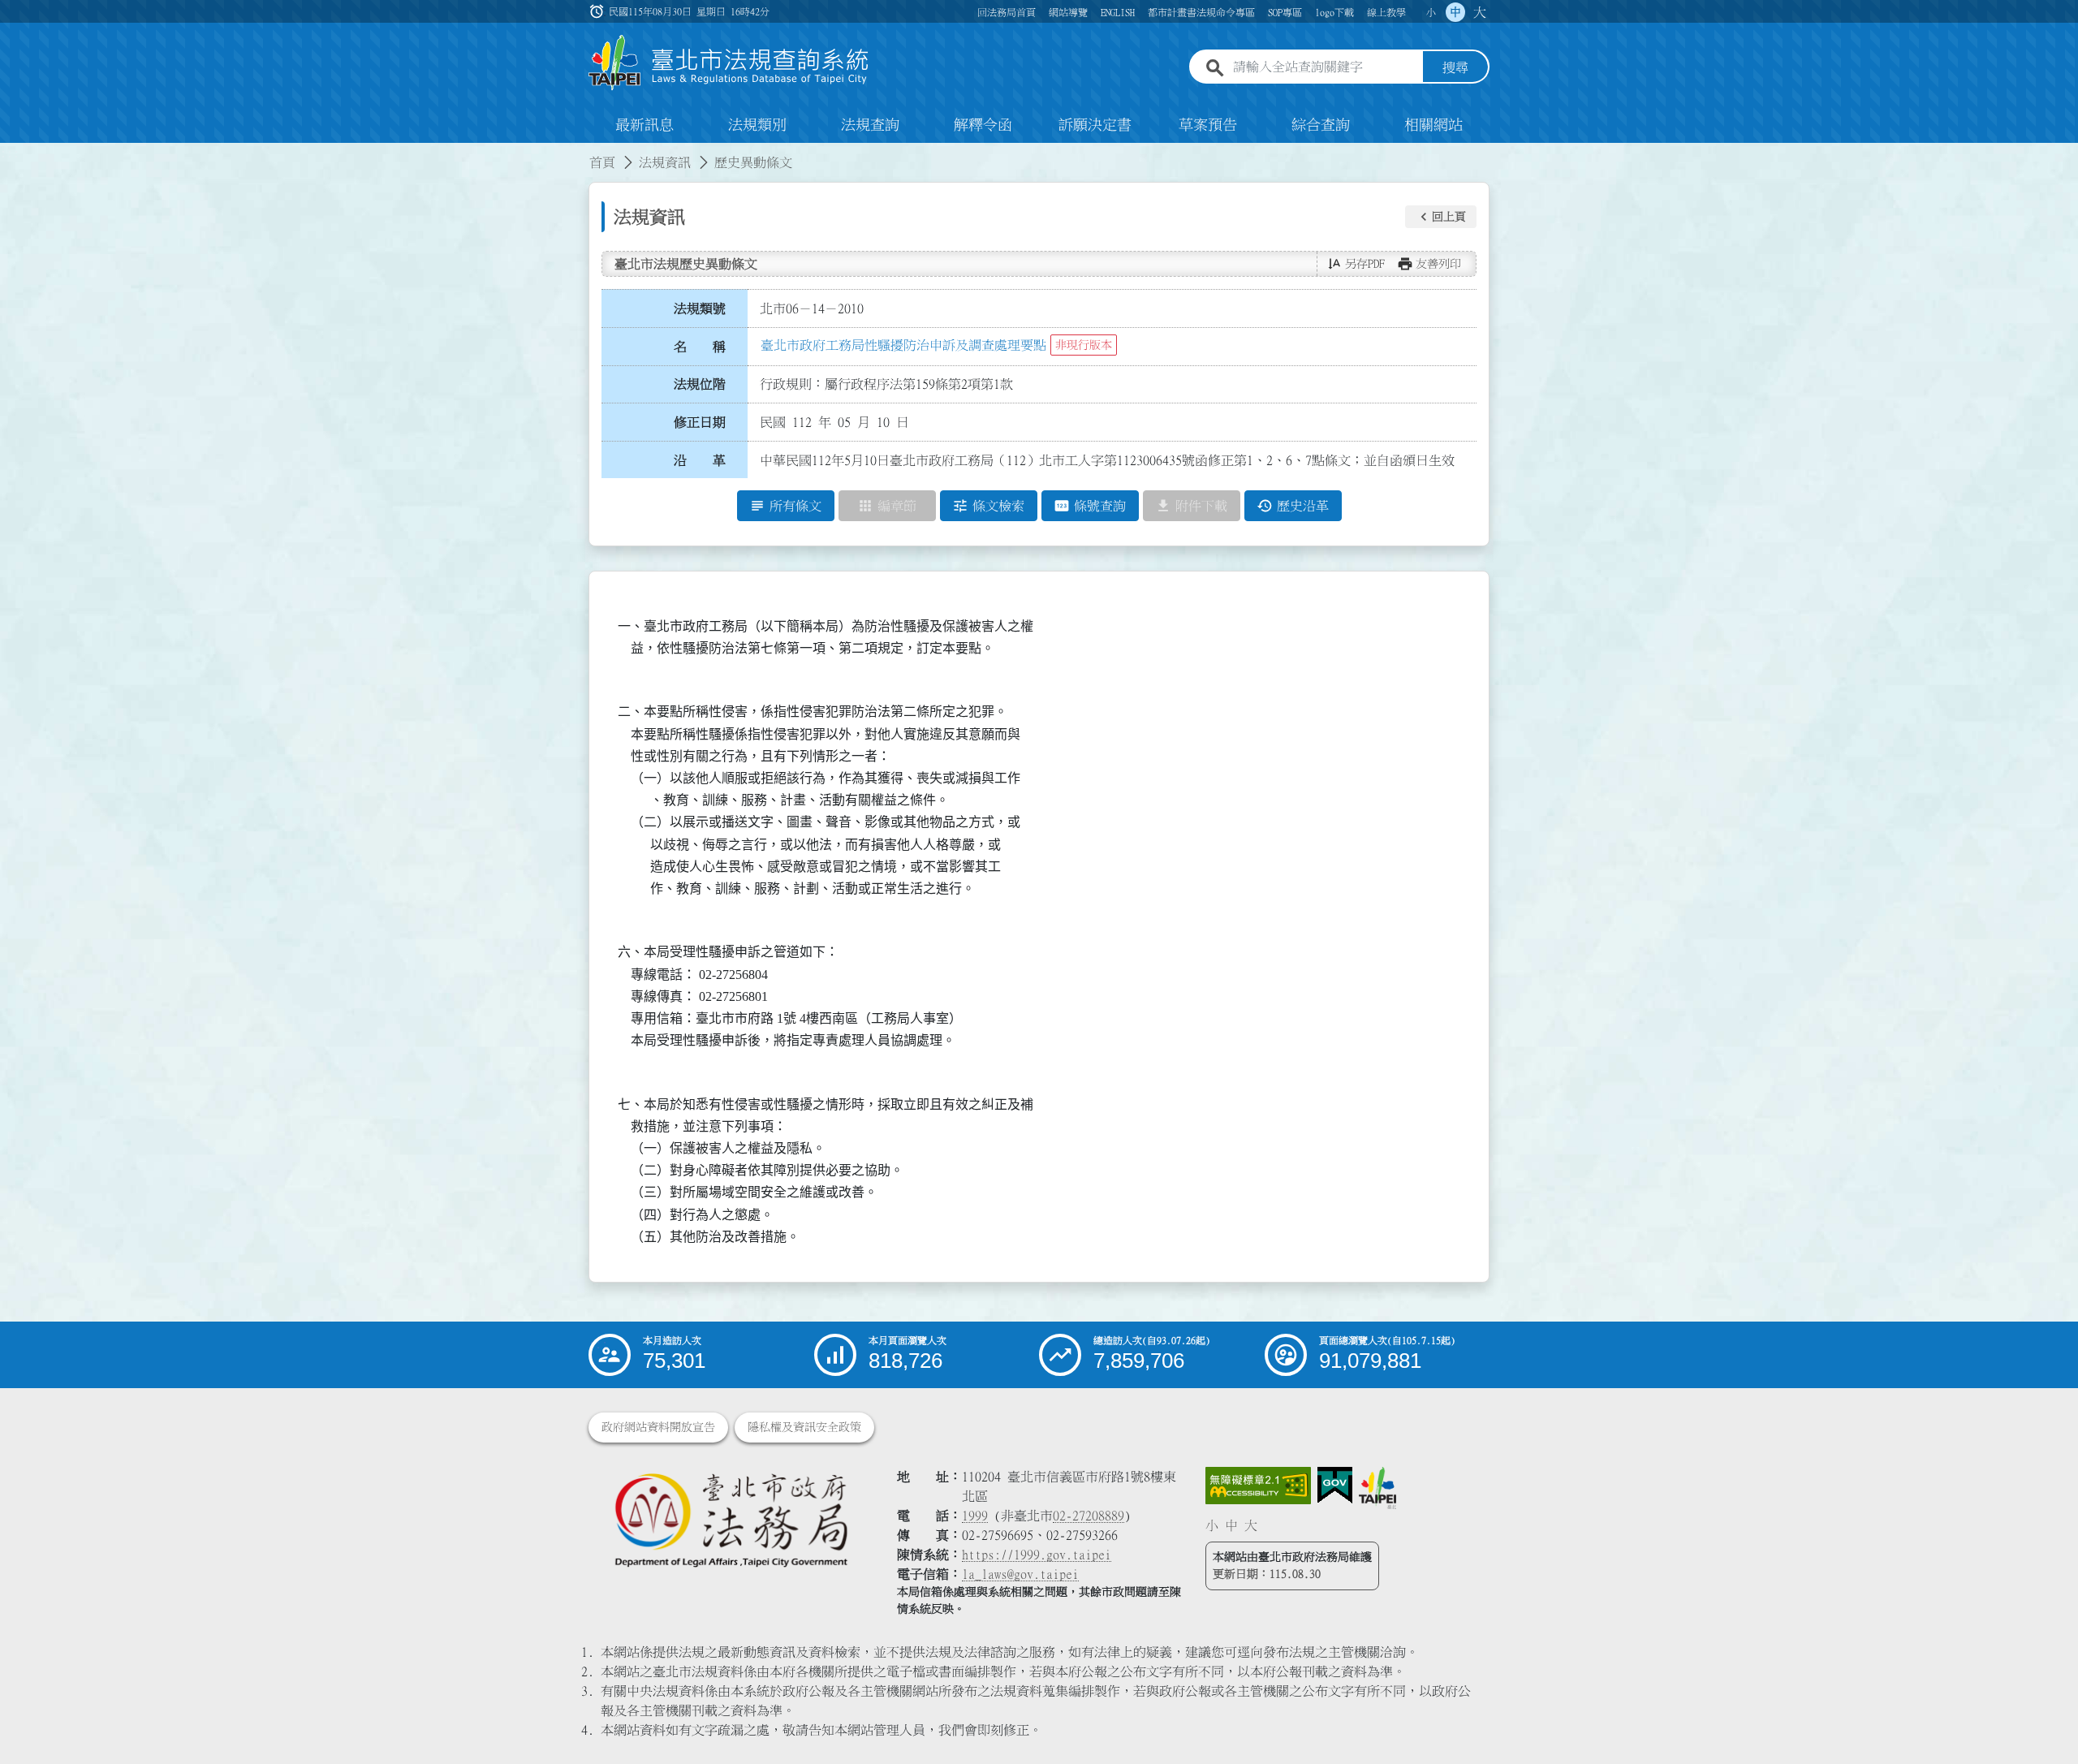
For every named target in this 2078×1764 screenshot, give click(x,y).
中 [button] (1455, 12)
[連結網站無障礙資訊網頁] (1258, 1486)
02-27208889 (1089, 1516)
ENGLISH (1118, 12)
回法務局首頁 (1007, 12)
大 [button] (1480, 12)
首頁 (602, 162)
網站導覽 (1068, 12)
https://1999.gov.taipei (1037, 1555)
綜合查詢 (1321, 125)
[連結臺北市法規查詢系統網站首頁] (729, 63)
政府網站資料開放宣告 (658, 1427)
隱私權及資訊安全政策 (804, 1427)
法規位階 (700, 384)
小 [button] (1431, 12)
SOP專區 (1285, 12)
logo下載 (1334, 12)
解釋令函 (983, 125)
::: (10, 153)
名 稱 (700, 347)
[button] (1441, 217)
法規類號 (700, 308)
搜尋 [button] (1455, 67)
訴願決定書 (1095, 125)
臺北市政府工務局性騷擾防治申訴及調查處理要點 (903, 345)
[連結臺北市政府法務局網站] (731, 1519)
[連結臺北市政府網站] (1377, 1488)
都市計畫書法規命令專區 (1201, 12)
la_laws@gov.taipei (1020, 1574)
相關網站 (1433, 125)
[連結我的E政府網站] (1335, 1486)
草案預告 (1208, 125)
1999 (975, 1516)
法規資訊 (665, 162)
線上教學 (1386, 12)
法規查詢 (870, 125)
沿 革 (700, 460)
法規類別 (757, 125)
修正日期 (700, 422)
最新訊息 (645, 125)
